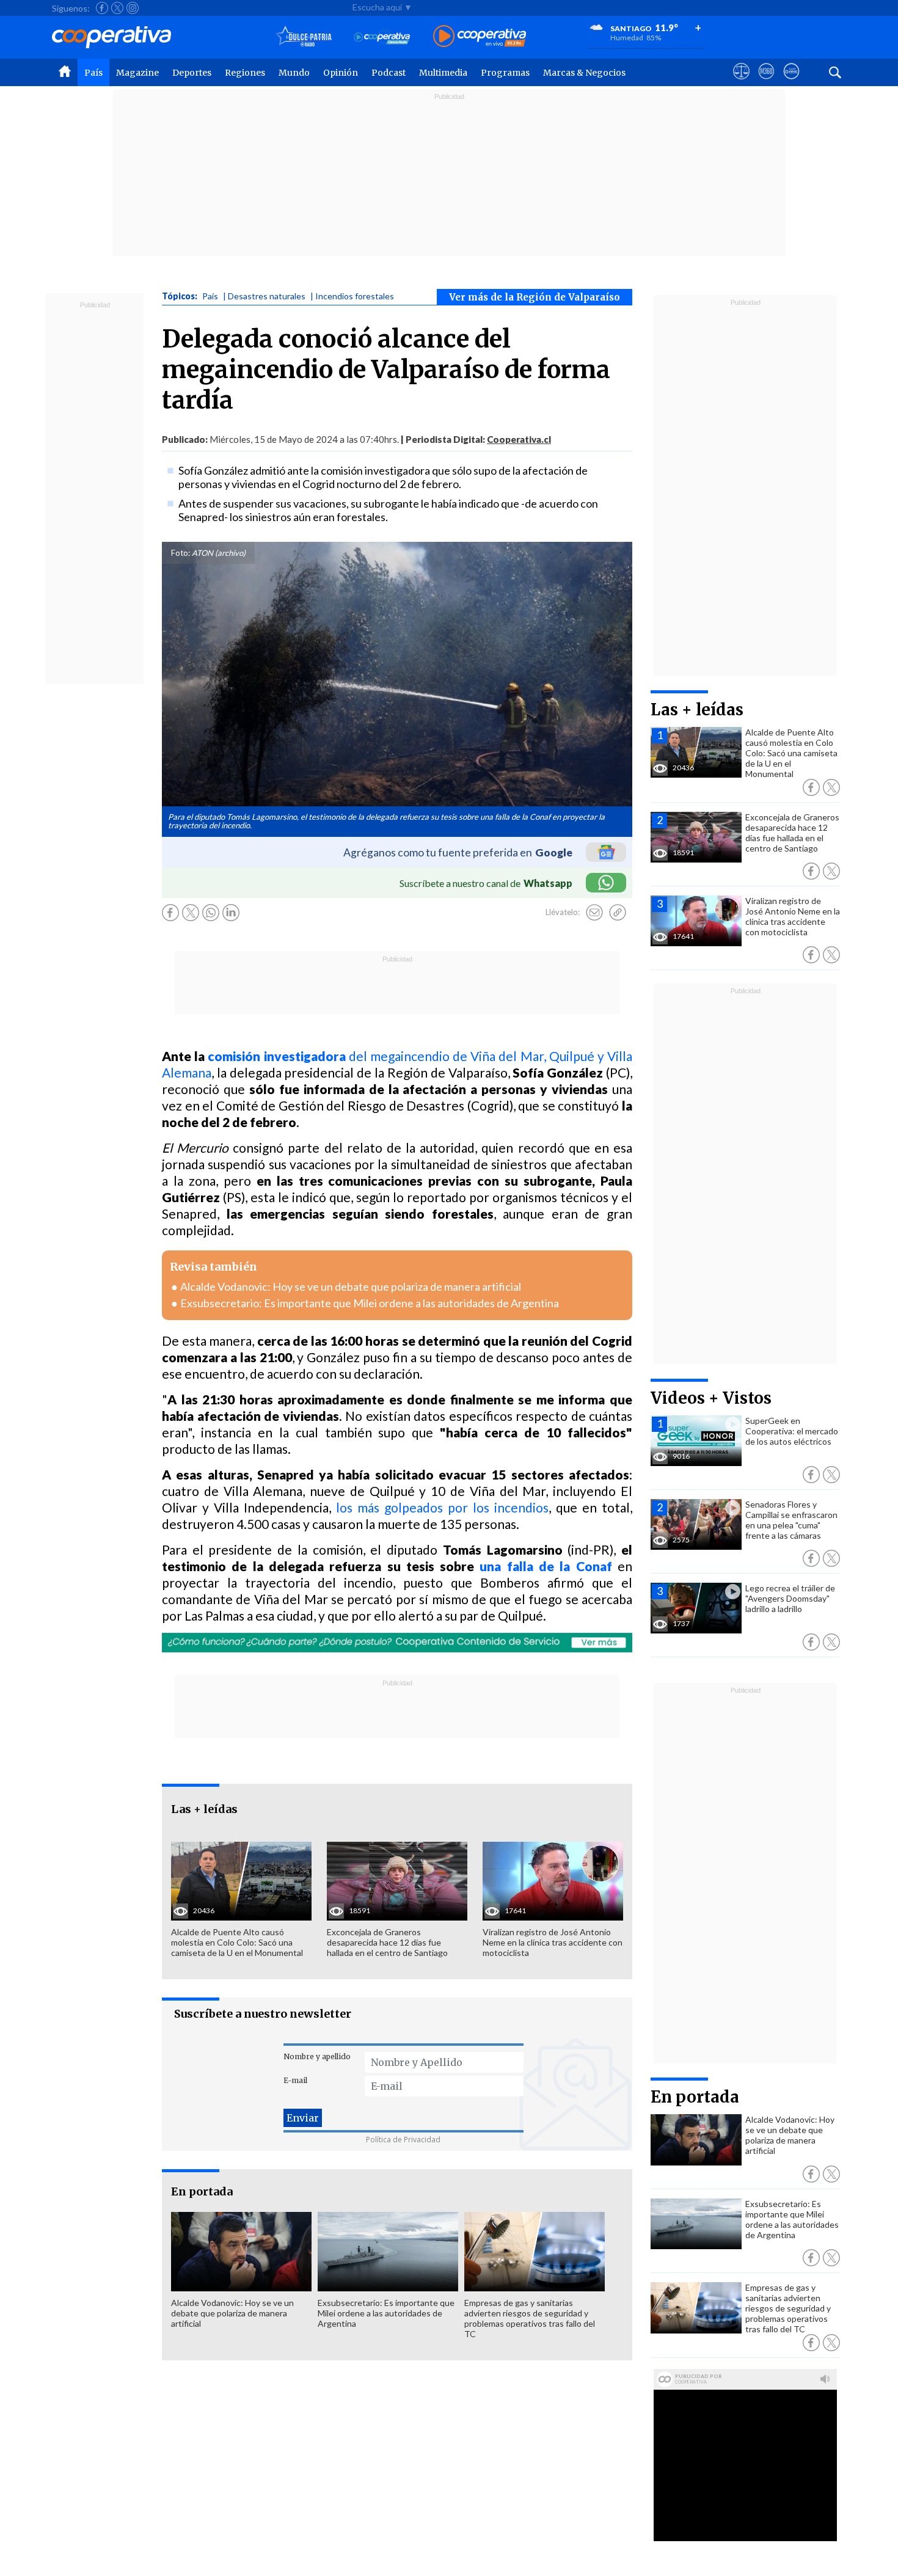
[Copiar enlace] (618, 913)
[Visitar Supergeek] (791, 82)
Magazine (137, 73)
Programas (505, 73)
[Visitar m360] (766, 82)
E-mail (295, 2080)
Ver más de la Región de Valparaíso (535, 297)
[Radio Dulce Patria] (304, 37)
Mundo (294, 73)
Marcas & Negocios (584, 73)
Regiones (245, 73)
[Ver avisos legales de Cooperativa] (741, 82)
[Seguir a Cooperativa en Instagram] (133, 8)
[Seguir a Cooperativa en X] (117, 8)
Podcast (389, 73)
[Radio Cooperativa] (480, 37)
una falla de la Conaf (546, 1566)
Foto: (181, 553)
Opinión (341, 73)
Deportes (192, 73)
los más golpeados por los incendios (442, 1507)
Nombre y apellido (317, 2056)
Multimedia (443, 73)
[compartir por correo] (594, 913)
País (93, 73)
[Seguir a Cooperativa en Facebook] (102, 8)
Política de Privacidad (403, 2140)
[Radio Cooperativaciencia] (382, 37)
